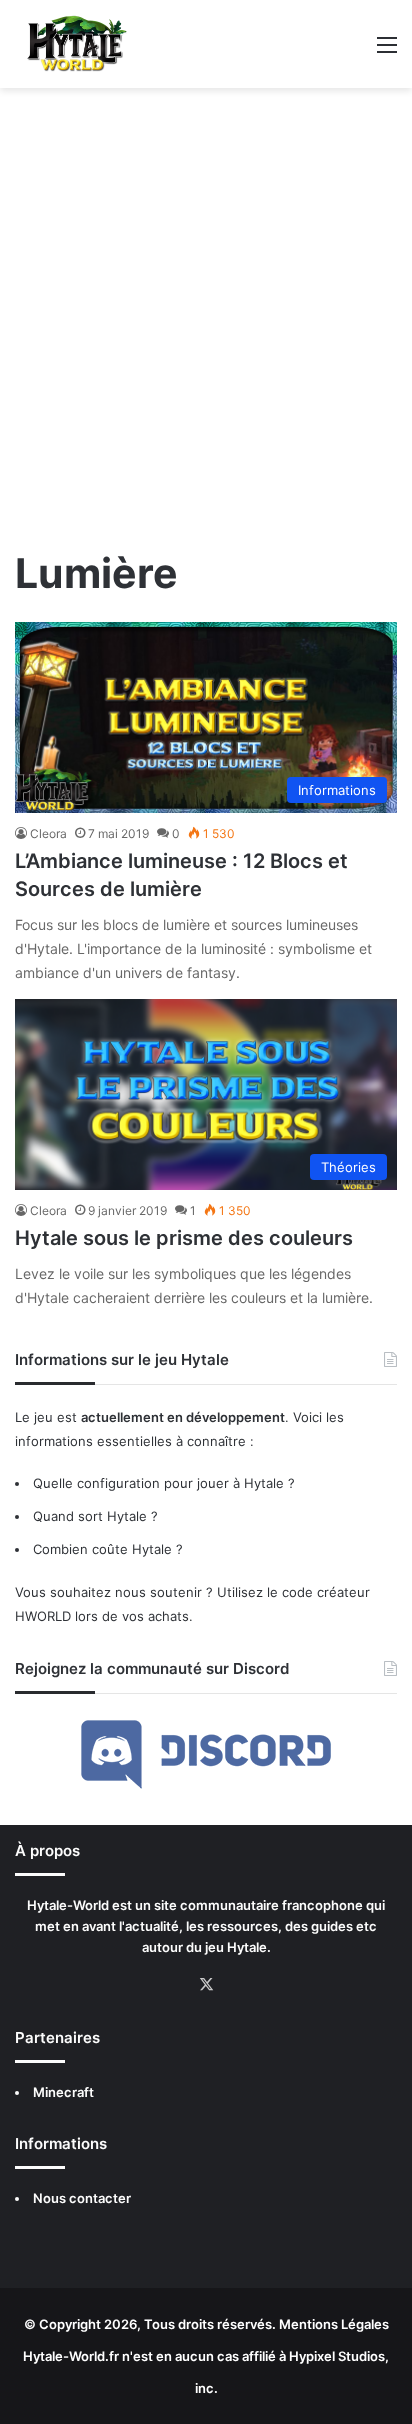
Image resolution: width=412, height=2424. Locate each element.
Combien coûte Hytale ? (108, 1549)
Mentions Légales (334, 2324)
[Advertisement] (206, 324)
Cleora (48, 833)
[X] (206, 1985)
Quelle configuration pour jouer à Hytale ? (164, 1483)
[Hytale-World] (71, 44)
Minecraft (63, 2092)
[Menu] (387, 51)
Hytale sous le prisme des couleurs (184, 1238)
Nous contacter (82, 2198)
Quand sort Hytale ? (95, 1516)
